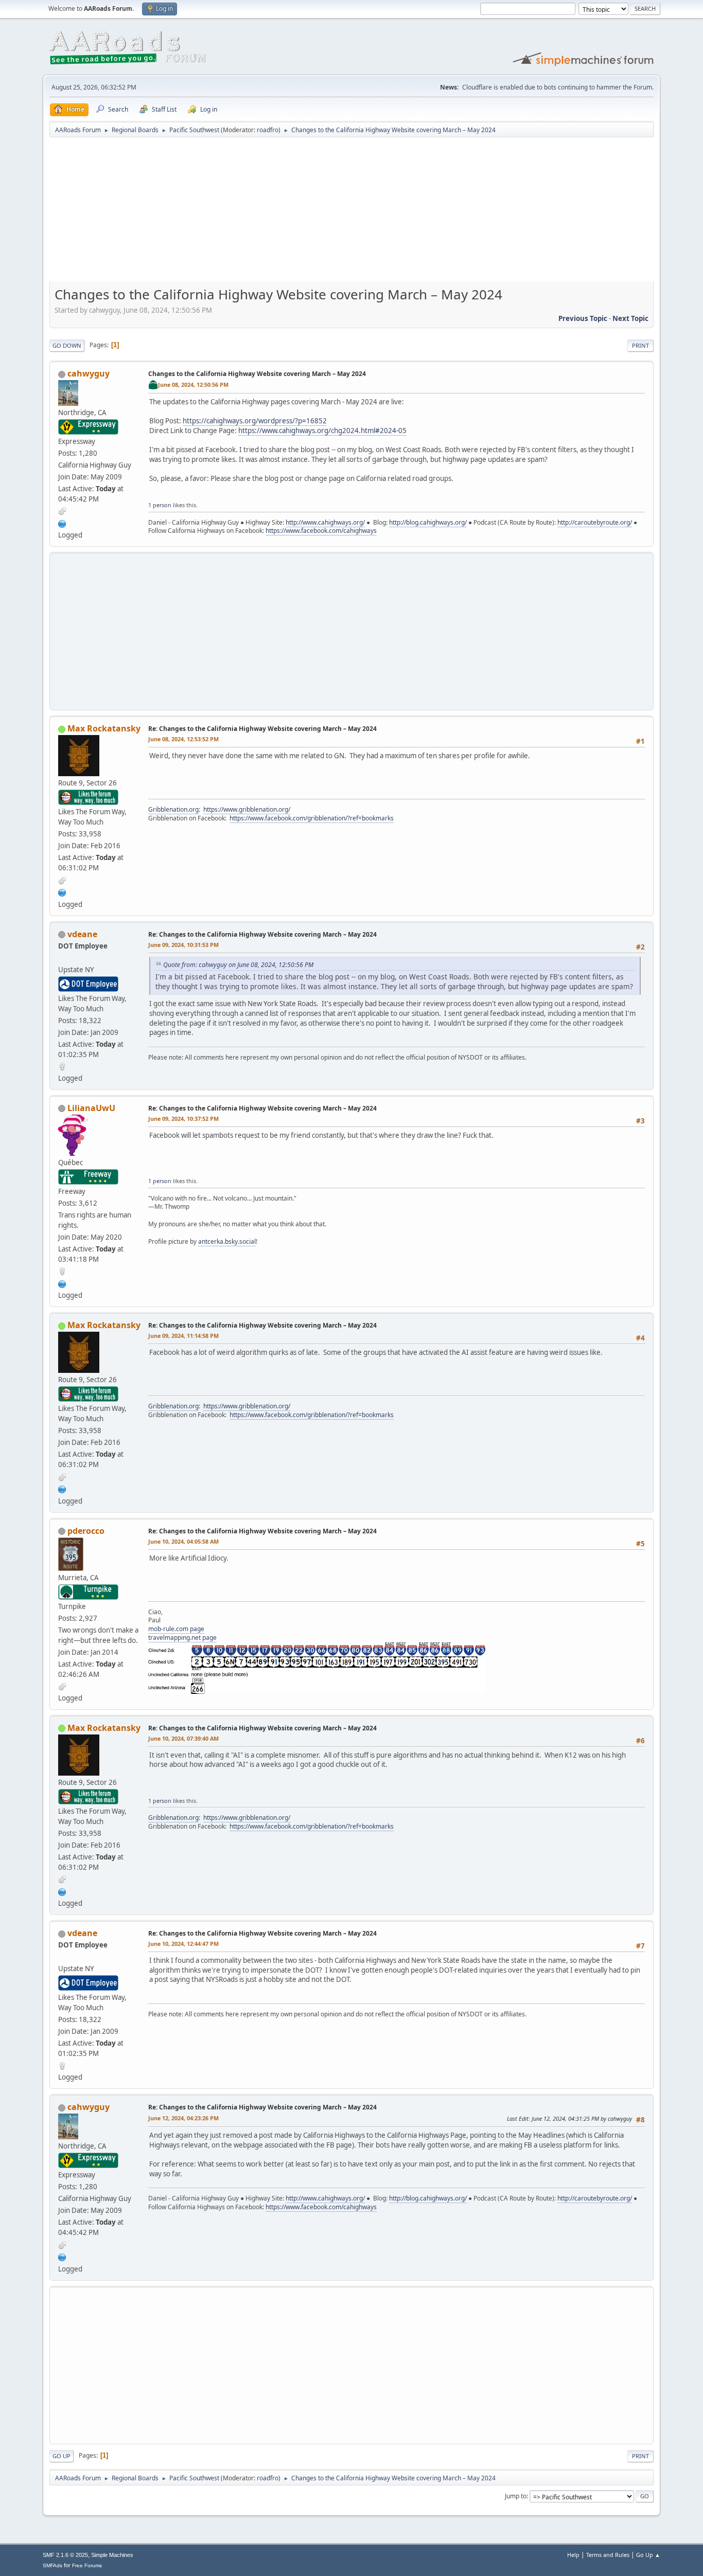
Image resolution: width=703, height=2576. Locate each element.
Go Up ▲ (648, 2555)
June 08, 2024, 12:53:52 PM (183, 739)
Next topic (630, 318)
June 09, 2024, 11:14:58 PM (183, 1336)
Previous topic (583, 318)
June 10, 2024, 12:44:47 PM (183, 1944)
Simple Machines (112, 2555)
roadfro (268, 130)
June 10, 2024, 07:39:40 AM (183, 1738)
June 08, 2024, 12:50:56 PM (193, 384)
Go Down (67, 345)
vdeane (82, 934)
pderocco (86, 1531)
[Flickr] (62, 1283)
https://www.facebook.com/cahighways (321, 531)
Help (573, 2555)
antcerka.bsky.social (227, 1241)
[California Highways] (62, 523)
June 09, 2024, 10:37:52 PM (183, 1119)
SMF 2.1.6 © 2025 (65, 2555)
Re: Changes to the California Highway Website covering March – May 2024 (262, 729)
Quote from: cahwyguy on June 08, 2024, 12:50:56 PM (238, 965)
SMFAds (52, 2565)
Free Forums (87, 2565)
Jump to (516, 2496)
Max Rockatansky (104, 728)
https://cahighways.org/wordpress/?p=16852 (255, 421)
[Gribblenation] (62, 891)
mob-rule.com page (176, 1629)
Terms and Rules (608, 2555)
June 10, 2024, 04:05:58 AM (183, 1541)
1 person (160, 505)
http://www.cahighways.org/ (325, 522)
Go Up (61, 2456)
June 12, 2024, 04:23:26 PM (183, 2118)
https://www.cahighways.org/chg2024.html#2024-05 (322, 431)
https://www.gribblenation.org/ (247, 809)
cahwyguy (89, 373)
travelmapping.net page (182, 1638)
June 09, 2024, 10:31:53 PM (183, 945)
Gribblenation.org (173, 809)
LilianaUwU (91, 1108)
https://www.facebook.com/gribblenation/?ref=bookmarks (312, 818)
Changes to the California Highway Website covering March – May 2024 (257, 374)
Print (640, 345)
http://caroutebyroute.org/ (595, 522)
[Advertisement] (351, 213)
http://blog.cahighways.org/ (428, 522)
